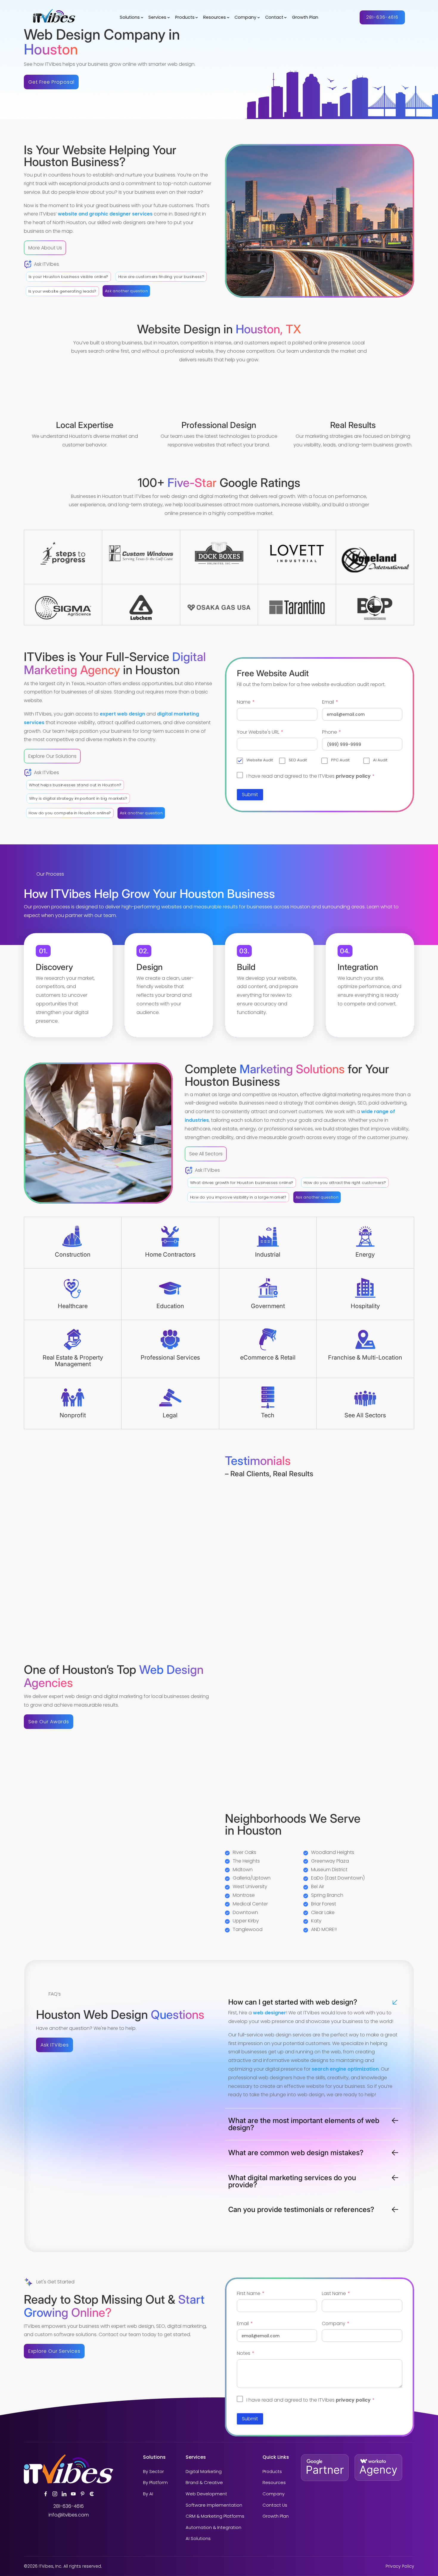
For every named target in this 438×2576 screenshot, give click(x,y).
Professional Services (170, 1357)
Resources (215, 18)
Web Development (206, 2494)
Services (157, 18)
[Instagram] (55, 2494)
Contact (274, 18)
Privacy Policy (400, 2566)
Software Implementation (214, 2505)
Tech (268, 1415)
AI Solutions (198, 2539)
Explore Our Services (54, 2351)
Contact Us (275, 2505)
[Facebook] (46, 2494)
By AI (148, 2494)
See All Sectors (206, 1154)
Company (245, 18)
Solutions (130, 18)
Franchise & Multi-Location (365, 1357)
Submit (250, 795)
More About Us (45, 248)
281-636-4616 (382, 17)
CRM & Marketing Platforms (215, 2516)
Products (185, 18)
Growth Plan (305, 18)
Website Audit (260, 760)
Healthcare (73, 1306)
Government (268, 1306)
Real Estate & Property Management (73, 1361)
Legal (170, 1415)
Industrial (268, 1255)
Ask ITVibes (55, 2045)
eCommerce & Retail (268, 1357)
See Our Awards (49, 1722)
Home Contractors (170, 1255)
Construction (73, 1255)
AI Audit (380, 760)
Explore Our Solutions (52, 756)
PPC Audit (340, 760)
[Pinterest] (83, 2494)
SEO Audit (298, 760)
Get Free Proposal (51, 82)
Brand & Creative (204, 2483)
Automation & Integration (213, 2528)
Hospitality (365, 1306)
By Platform (155, 2483)
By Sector (153, 2472)
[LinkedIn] (64, 2494)
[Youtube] (73, 2494)
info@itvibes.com (69, 2515)
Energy (365, 1255)
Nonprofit (73, 1415)
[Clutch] (92, 2494)
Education (170, 1306)
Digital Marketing (204, 2472)
